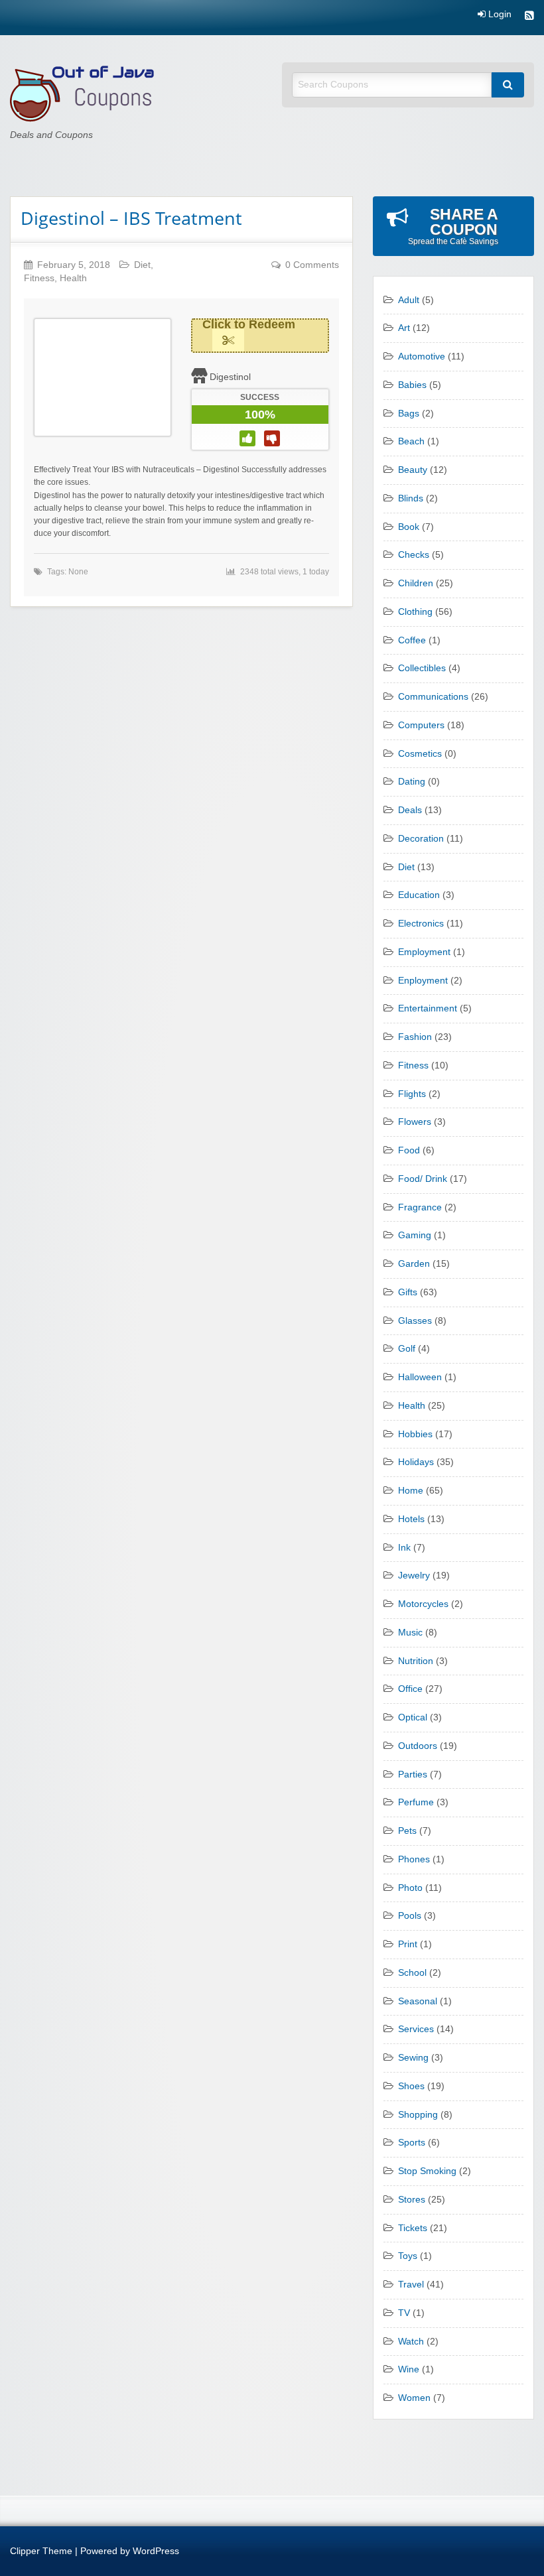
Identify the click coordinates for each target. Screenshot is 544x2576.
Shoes (411, 2086)
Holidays (416, 1462)
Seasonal (418, 2001)
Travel (411, 2285)
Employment (424, 952)
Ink (404, 1548)
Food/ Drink (423, 1179)
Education (419, 895)
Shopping (418, 2115)
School (412, 1973)
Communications (433, 697)
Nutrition (416, 1661)
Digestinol (230, 377)
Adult (409, 300)
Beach (411, 441)
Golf (407, 1349)
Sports (412, 2143)
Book (409, 527)
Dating (412, 782)
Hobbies (415, 1434)
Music (410, 1633)
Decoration (421, 839)
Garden (414, 1264)
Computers (421, 725)
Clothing (415, 612)
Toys (408, 2256)
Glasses (415, 1321)
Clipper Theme (41, 2551)
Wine (409, 2369)
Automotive (422, 356)
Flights (412, 1094)
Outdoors (418, 1746)
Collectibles (422, 668)
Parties (413, 1774)
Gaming (415, 1235)
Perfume (416, 1802)
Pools (410, 1916)
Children (416, 583)
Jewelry (414, 1576)
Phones (414, 1859)
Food (409, 1150)
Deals (410, 810)
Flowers (415, 1122)
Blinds (411, 498)
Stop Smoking (427, 2171)
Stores (412, 2200)
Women (414, 2398)
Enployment (423, 981)
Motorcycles (423, 1604)
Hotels (411, 1519)
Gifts (408, 1292)
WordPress (156, 2551)
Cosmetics (420, 754)
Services (416, 2029)
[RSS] (529, 17)
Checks (414, 555)
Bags (409, 414)
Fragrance (420, 1207)
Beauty (413, 470)
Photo (410, 1888)
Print (408, 1944)
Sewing (413, 2058)
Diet (142, 265)
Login (499, 15)
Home (411, 1491)
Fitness (39, 278)
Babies (412, 385)
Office (410, 1689)
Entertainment (428, 1008)
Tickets (413, 2228)
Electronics (421, 924)
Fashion (415, 1037)
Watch (411, 2342)
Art (404, 328)
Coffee (412, 640)
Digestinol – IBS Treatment (131, 218)
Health (73, 278)
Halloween (420, 1377)
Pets (407, 1831)
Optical (413, 1717)
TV (404, 2313)
